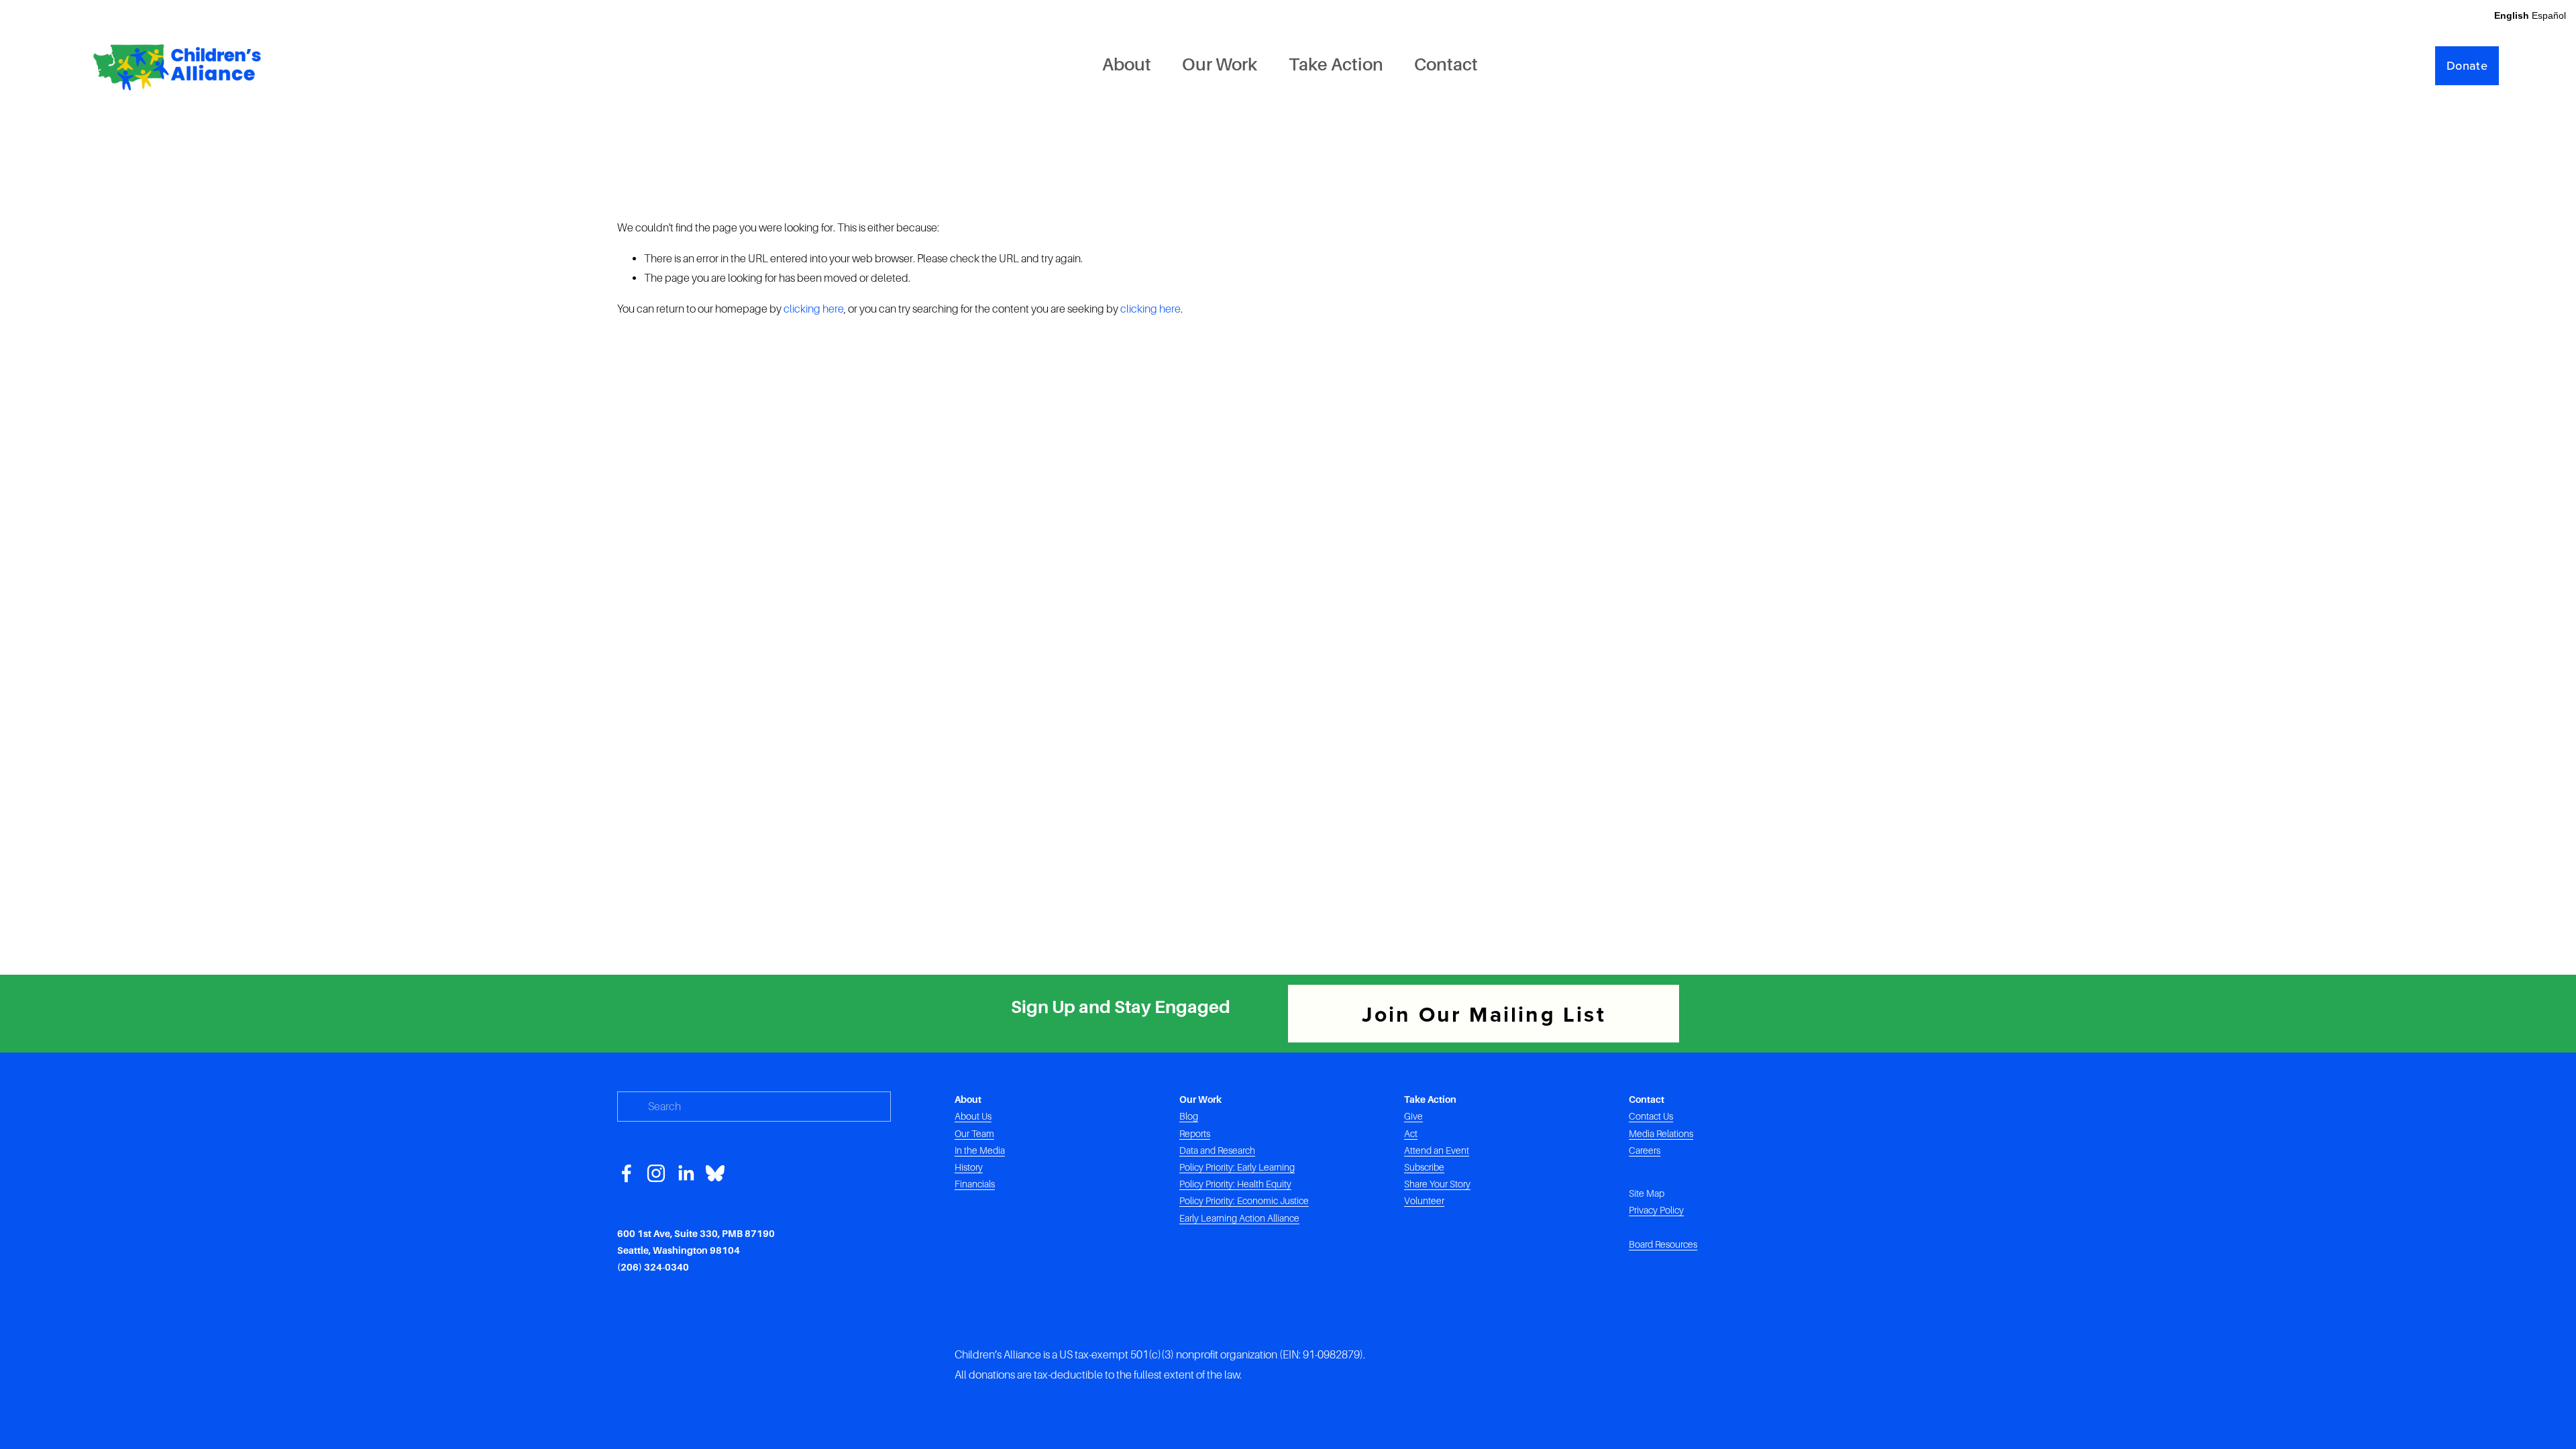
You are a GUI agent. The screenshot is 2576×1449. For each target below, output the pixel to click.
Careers (1645, 1150)
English (2512, 15)
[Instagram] (656, 1173)
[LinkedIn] (686, 1173)
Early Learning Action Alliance (1239, 1218)
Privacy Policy (1656, 1210)
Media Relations (1661, 1134)
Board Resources (1663, 1244)
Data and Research (1217, 1150)
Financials (975, 1184)
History (969, 1167)
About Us (973, 1116)
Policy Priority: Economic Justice (1244, 1201)
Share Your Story (1437, 1184)
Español (2549, 15)
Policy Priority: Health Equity (1235, 1184)
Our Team (974, 1134)
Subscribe (1424, 1167)
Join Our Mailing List (1484, 1014)
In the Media (980, 1150)
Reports (1195, 1134)
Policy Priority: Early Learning (1237, 1167)
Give (1413, 1116)
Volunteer (1424, 1201)
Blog (1189, 1116)
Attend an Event (1437, 1150)
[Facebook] (627, 1173)
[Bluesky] (715, 1173)
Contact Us (1651, 1116)
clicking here (814, 309)
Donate (2467, 65)
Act (1411, 1134)
